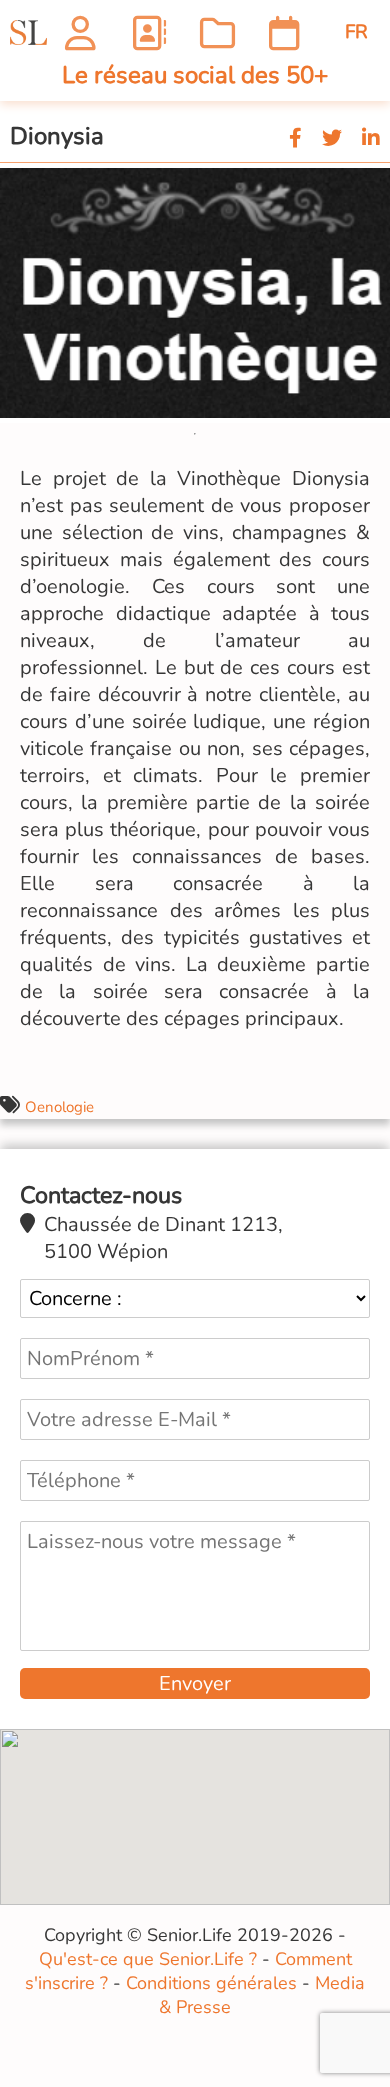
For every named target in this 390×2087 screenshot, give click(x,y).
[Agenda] (284, 32)
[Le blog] (217, 32)
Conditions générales (211, 1983)
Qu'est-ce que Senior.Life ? (148, 1959)
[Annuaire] (148, 32)
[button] (372, 181)
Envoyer (195, 1683)
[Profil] (80, 32)
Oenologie (59, 1107)
